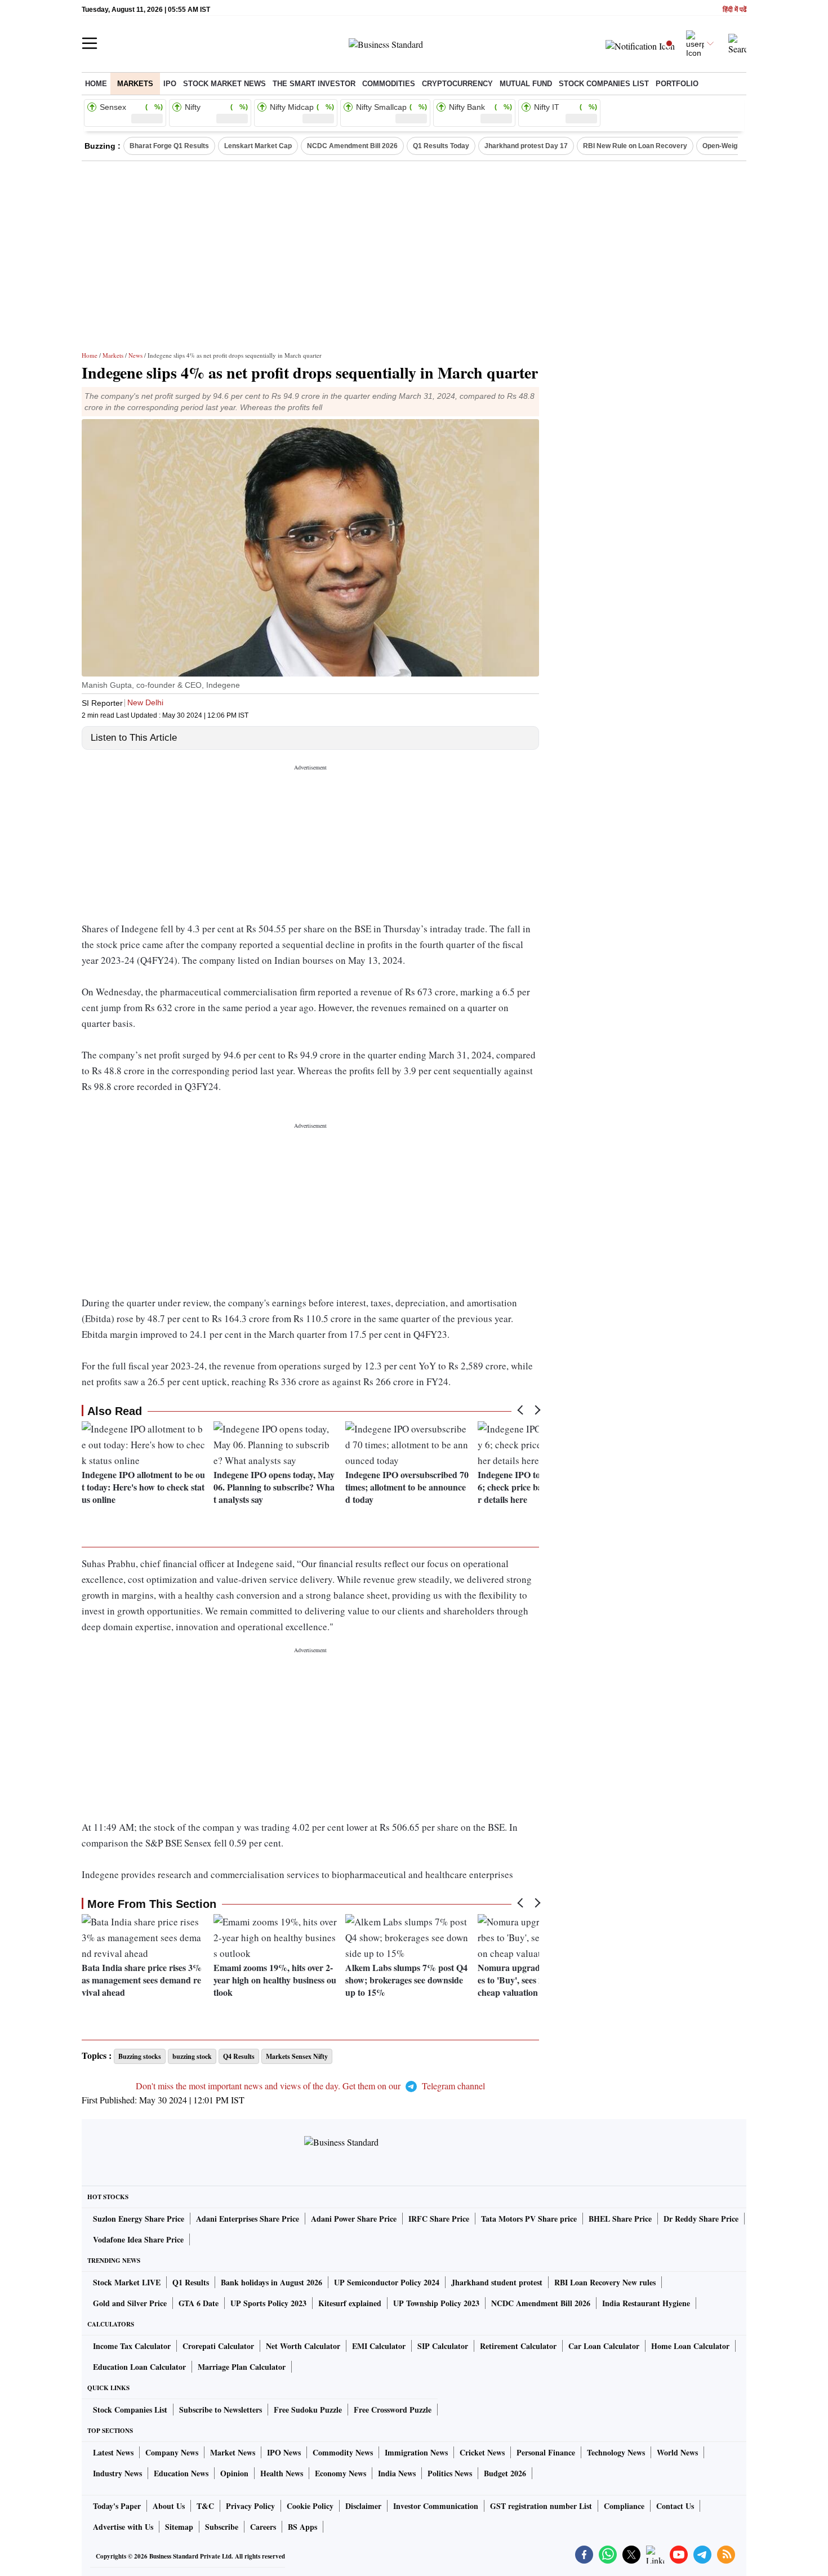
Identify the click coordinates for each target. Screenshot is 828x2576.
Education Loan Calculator (139, 2367)
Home (96, 84)
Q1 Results (191, 2282)
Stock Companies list (604, 84)
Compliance (624, 2506)
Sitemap (179, 2527)
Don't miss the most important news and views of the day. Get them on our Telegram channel (310, 2086)
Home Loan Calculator (690, 2346)
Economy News (340, 2473)
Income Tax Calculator (132, 2346)
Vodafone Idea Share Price (138, 2239)
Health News (282, 2473)
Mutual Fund (526, 84)
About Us (169, 2506)
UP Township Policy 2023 (436, 2303)
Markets (135, 84)
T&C (205, 2506)
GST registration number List (541, 2506)
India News (397, 2473)
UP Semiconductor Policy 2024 (387, 2282)
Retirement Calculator (518, 2346)
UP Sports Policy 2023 (268, 2303)
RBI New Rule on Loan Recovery (635, 146)
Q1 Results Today (441, 146)
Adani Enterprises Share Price (248, 2219)
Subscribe (222, 2527)
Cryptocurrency (457, 84)
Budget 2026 (505, 2473)
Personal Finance (546, 2452)
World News (677, 2452)
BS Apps (302, 2527)
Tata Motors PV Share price (529, 2219)
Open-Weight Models (735, 146)
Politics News (450, 2473)
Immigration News (416, 2452)
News (135, 355)
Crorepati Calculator (218, 2346)
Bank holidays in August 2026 (271, 2282)
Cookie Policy (310, 2506)
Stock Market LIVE (127, 2282)
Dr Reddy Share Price (701, 2219)
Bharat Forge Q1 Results (169, 146)
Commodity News (343, 2452)
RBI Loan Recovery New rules (605, 2282)
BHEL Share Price (620, 2219)
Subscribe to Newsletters (221, 2410)
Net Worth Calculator (303, 2346)
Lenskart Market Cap (258, 146)
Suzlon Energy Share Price (139, 2219)
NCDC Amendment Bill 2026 (352, 146)
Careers (263, 2527)
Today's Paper (117, 2506)
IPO (170, 84)
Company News (172, 2452)
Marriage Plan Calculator (242, 2367)
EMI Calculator (379, 2346)
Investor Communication (436, 2506)
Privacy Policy (250, 2506)
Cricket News (482, 2452)
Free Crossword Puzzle (393, 2410)
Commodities (389, 84)
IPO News (284, 2452)
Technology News (616, 2452)
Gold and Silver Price (130, 2303)
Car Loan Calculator (604, 2346)
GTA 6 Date (199, 2303)
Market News (233, 2452)
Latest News (113, 2452)
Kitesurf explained (350, 2303)
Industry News (117, 2473)
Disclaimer (363, 2506)
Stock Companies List (130, 2410)
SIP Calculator (443, 2346)
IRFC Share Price (439, 2219)
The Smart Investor (314, 84)
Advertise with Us (123, 2527)
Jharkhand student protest (497, 2282)
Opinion (234, 2473)
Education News (181, 2473)
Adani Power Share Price (354, 2219)
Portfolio (677, 84)
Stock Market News (224, 84)
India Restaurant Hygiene (646, 2303)
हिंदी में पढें (734, 10)
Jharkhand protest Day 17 (526, 146)
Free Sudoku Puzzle (308, 2410)
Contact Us (675, 2506)
